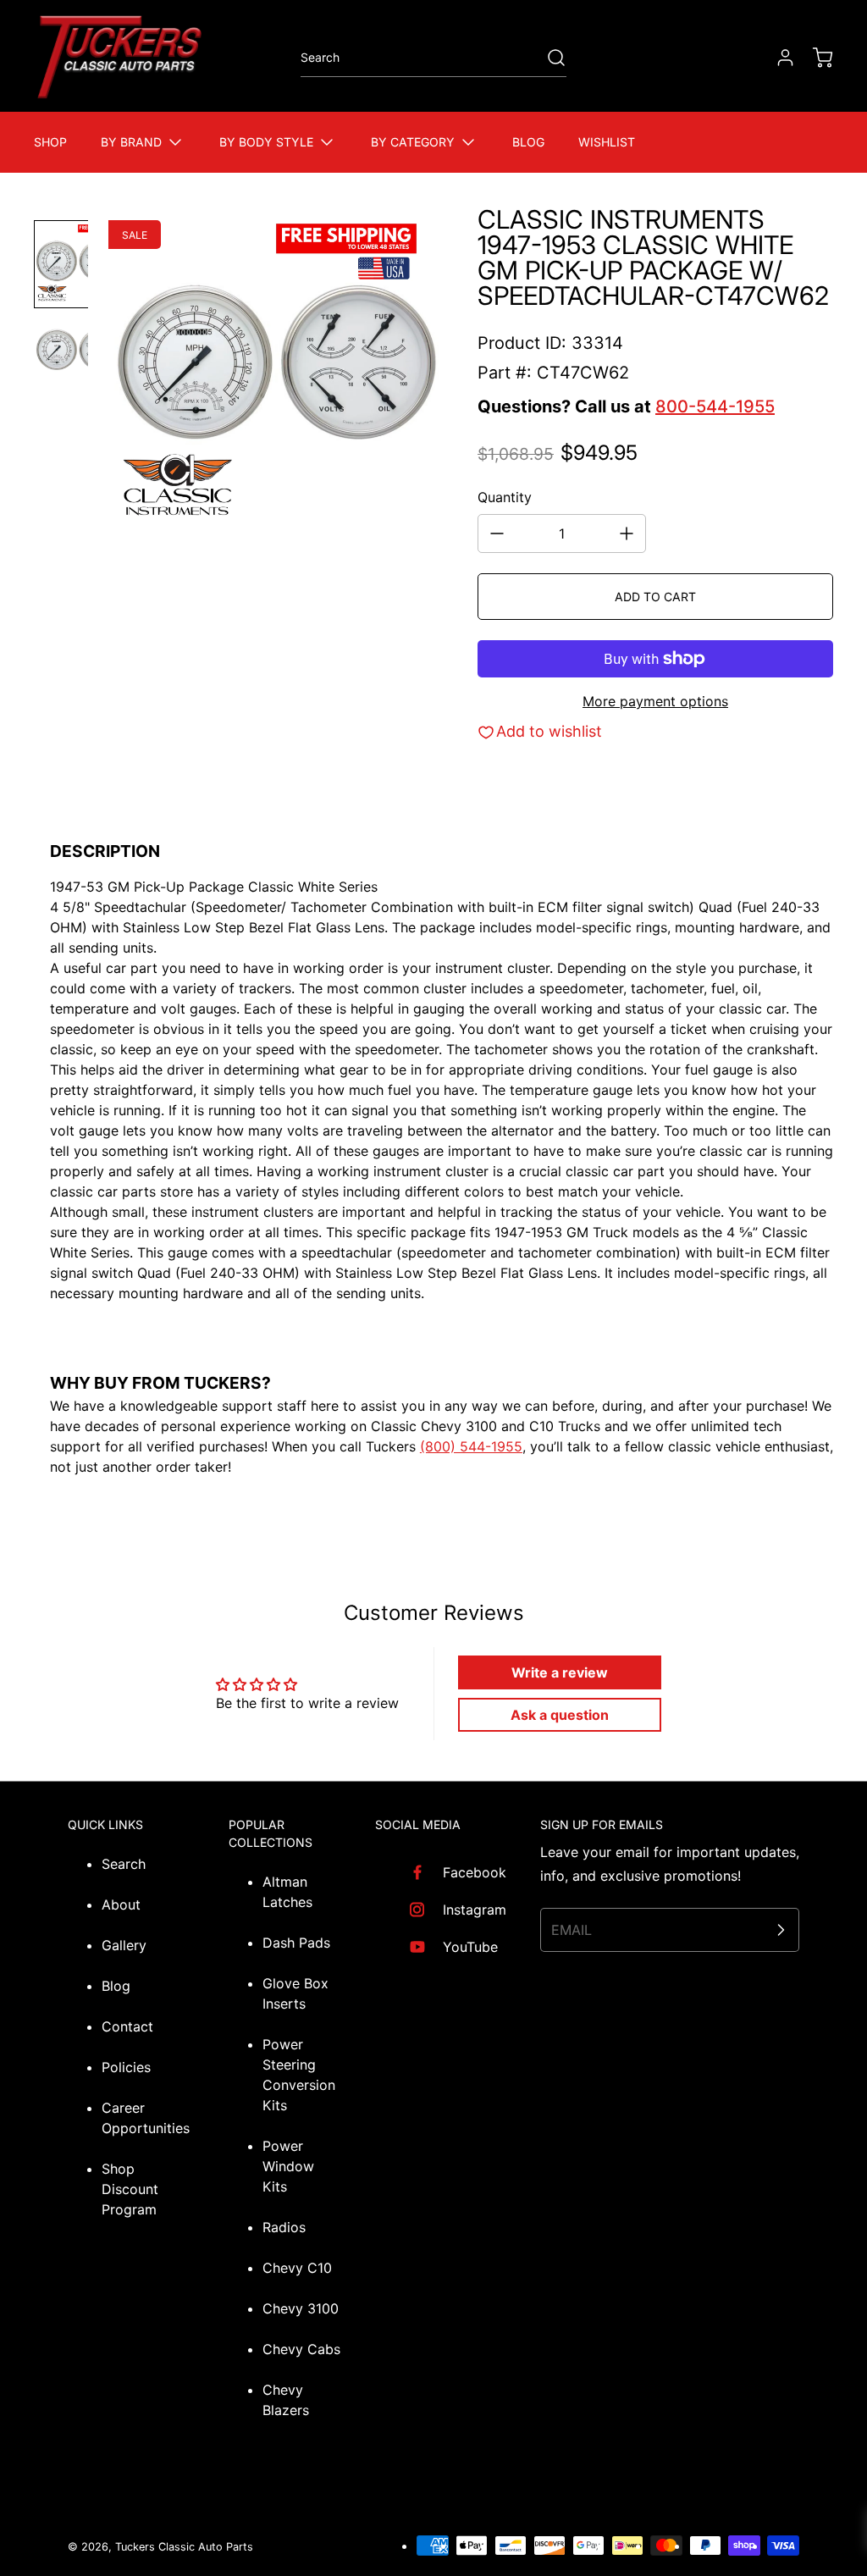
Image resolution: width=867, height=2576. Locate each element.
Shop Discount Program (130, 2189)
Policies (126, 2067)
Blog (116, 1986)
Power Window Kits (288, 2166)
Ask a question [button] (560, 1715)
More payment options (655, 701)
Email (572, 1930)
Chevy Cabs (301, 2349)
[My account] (777, 58)
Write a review (560, 1672)
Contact (127, 2026)
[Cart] (815, 58)
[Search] (548, 58)
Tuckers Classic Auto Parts (184, 2547)
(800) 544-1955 (471, 1446)
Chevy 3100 (301, 2308)
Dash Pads (296, 1943)
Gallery (124, 1945)
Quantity (505, 497)
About (121, 1904)
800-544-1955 (715, 406)
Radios (284, 2227)
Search (124, 1864)
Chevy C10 (297, 2268)
